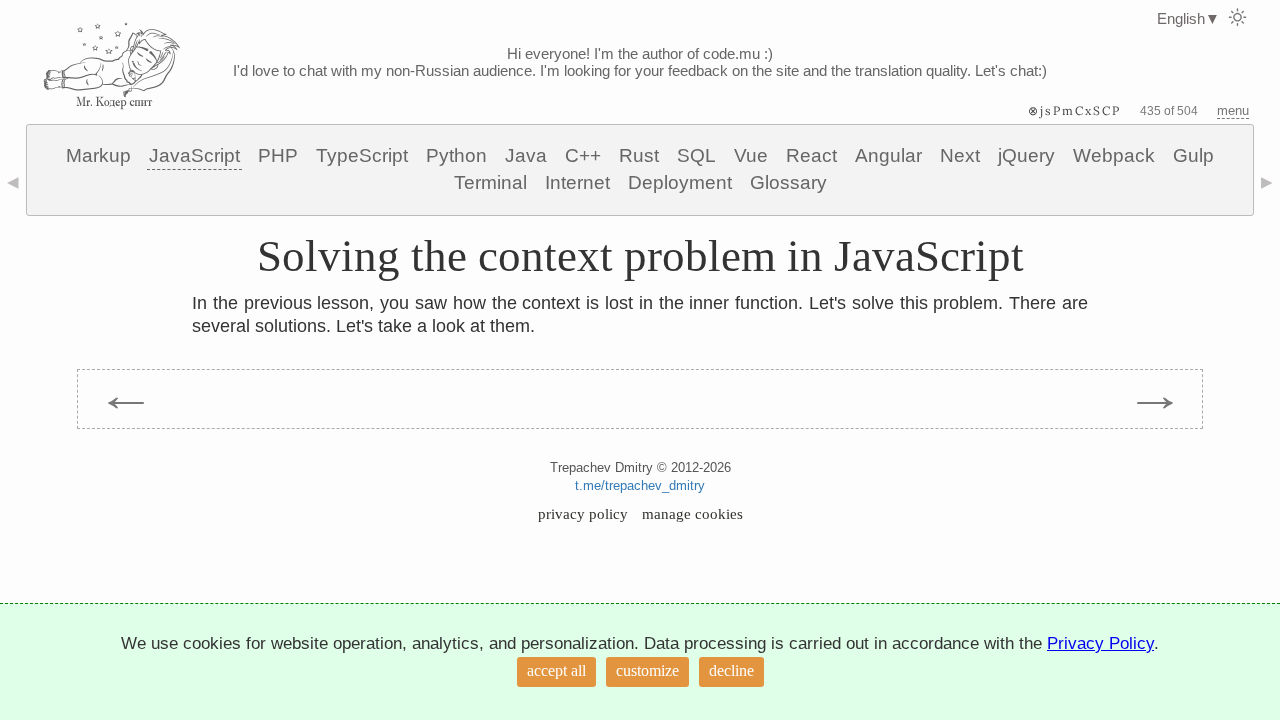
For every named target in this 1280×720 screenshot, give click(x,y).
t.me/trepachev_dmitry (640, 485)
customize (647, 670)
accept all (556, 670)
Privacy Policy (1100, 643)
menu (1233, 110)
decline (731, 670)
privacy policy (583, 514)
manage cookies (692, 514)
